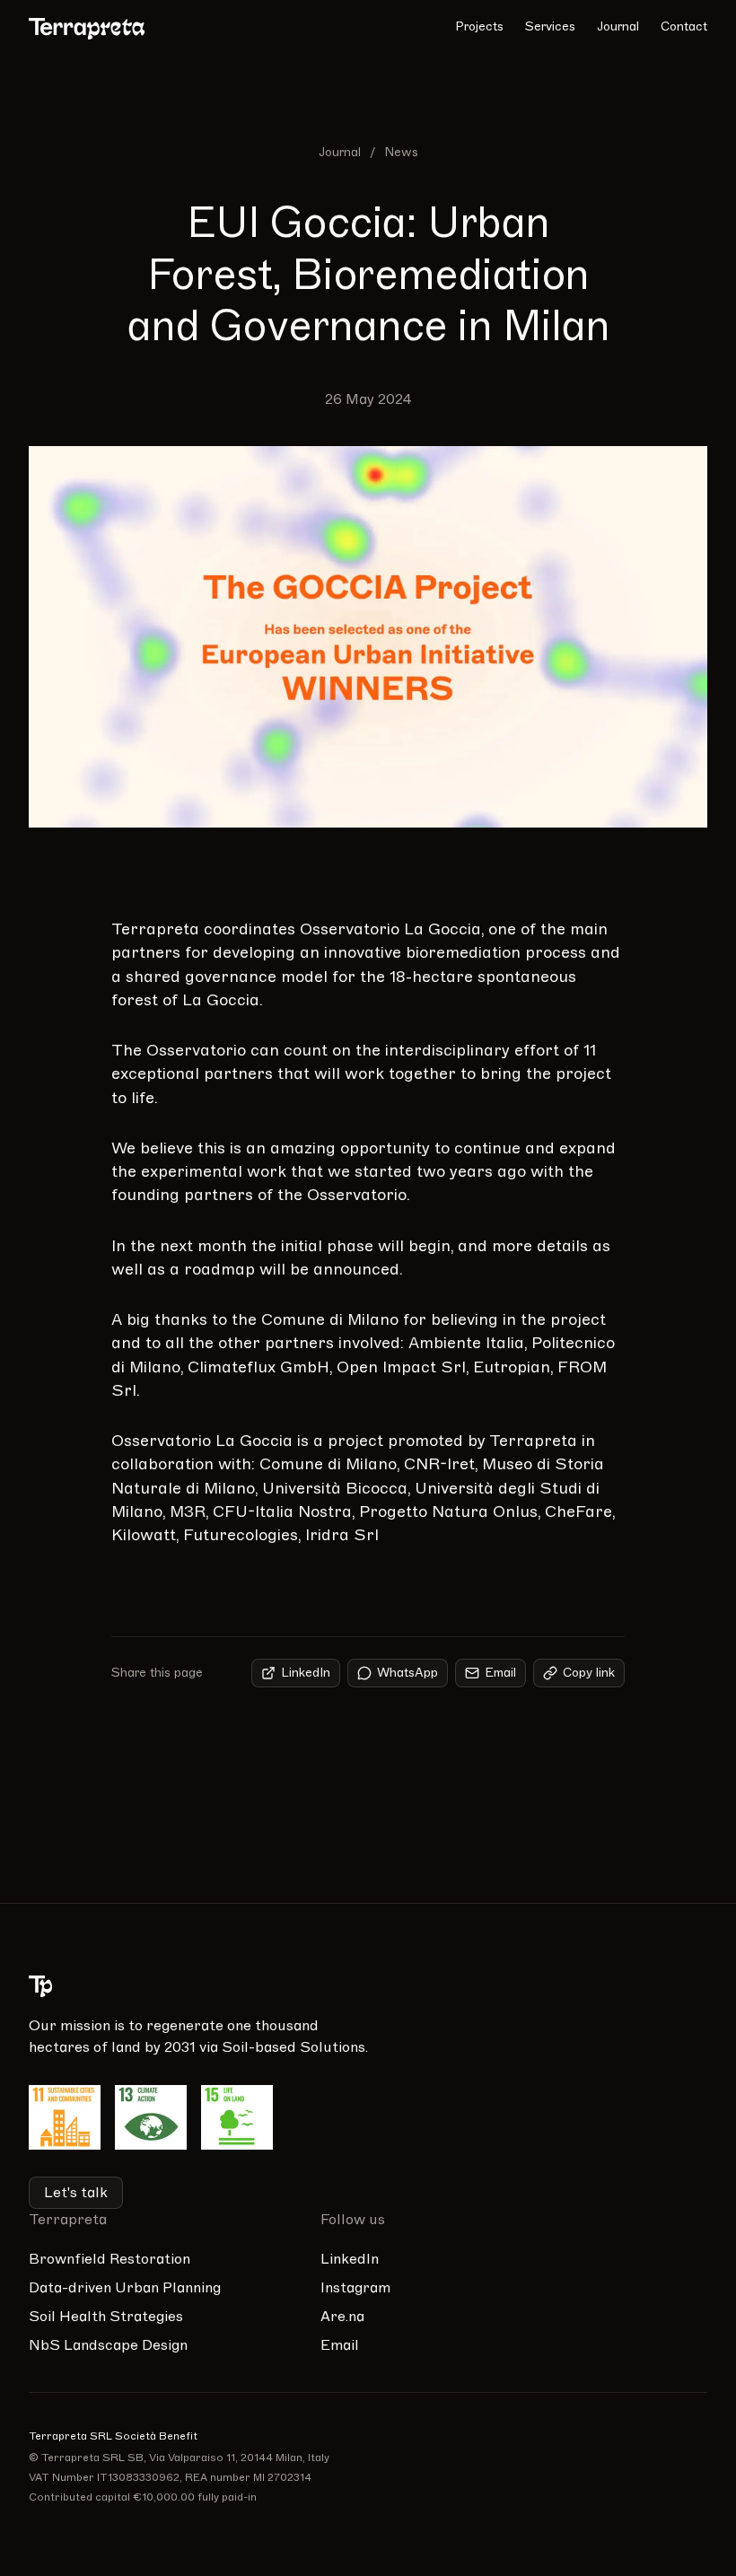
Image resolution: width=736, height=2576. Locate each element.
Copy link (589, 1673)
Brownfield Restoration (110, 2259)
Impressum (650, 2259)
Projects (479, 26)
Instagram (355, 2288)
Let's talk (76, 2193)
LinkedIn (306, 1673)
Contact (684, 26)
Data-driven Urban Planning (125, 2288)
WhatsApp (407, 1673)
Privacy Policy (659, 2288)
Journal (618, 26)
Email (500, 1673)
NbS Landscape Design (108, 2345)
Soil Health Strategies (106, 2317)
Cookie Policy (657, 2317)
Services (550, 26)
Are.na (342, 2317)
